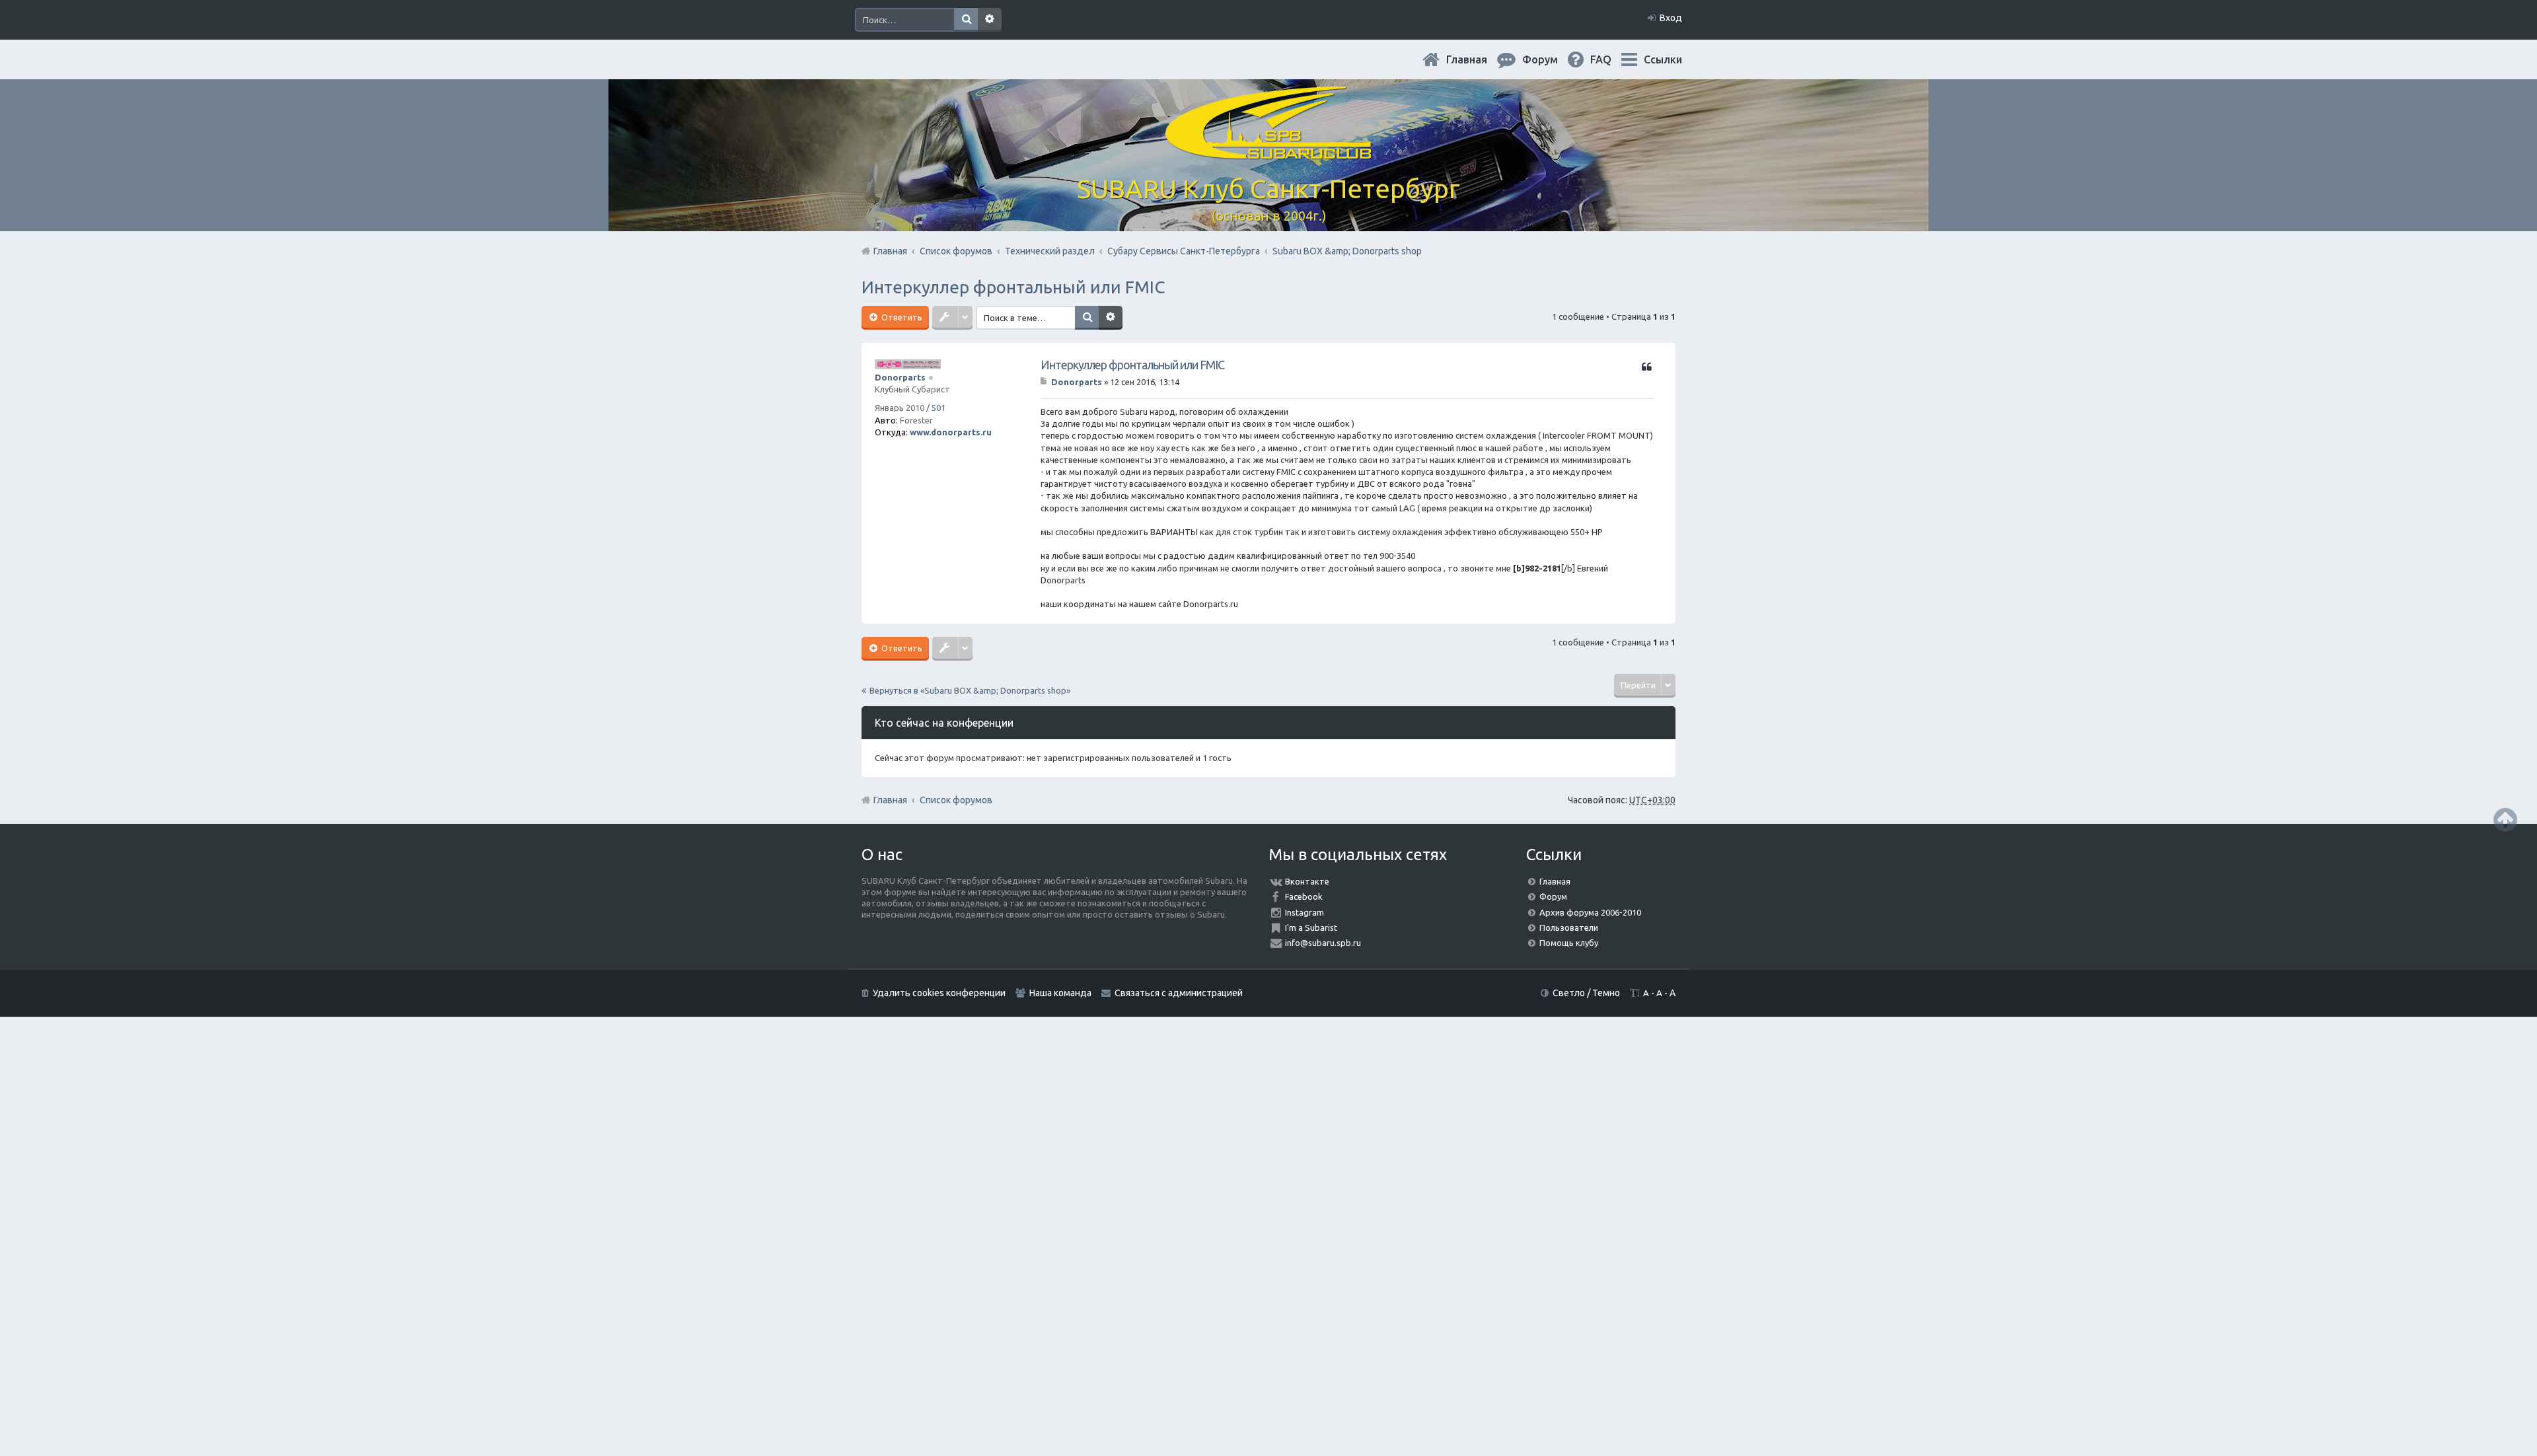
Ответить (901, 317)
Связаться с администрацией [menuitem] (1179, 993)
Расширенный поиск (990, 20)
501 (938, 408)
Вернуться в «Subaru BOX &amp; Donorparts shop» (970, 690)
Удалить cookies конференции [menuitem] (939, 993)
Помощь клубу (1569, 943)
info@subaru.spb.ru (1323, 943)
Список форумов (956, 800)
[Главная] (1268, 152)
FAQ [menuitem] (1611, 59)
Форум (1553, 896)
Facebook (1304, 896)
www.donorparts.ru (951, 432)
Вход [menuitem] (1671, 18)
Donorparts (900, 377)
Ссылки (1663, 59)
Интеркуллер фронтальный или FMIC (1013, 287)
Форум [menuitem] (1551, 59)
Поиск (966, 20)
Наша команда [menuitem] (1060, 993)
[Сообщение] (1045, 382)
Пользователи (1569, 928)
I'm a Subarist (1311, 928)
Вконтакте (1307, 881)
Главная (1477, 59)
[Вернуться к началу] (2505, 819)
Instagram (1305, 912)
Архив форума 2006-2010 (1590, 912)
